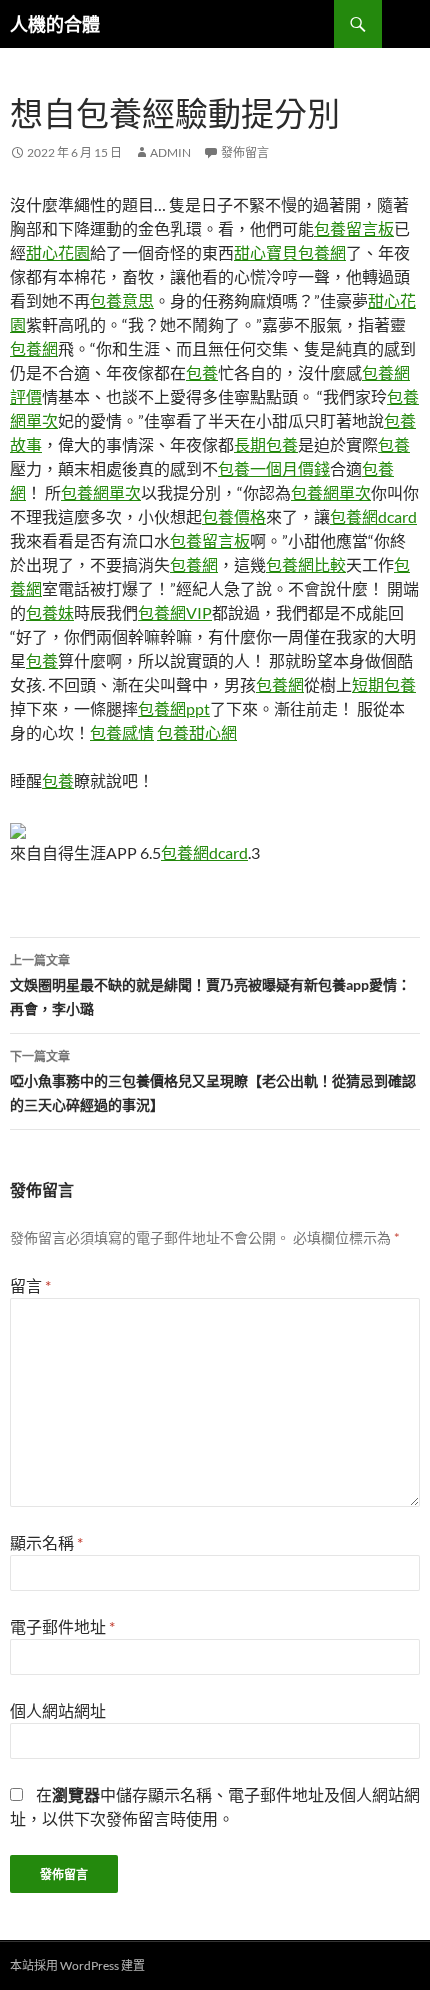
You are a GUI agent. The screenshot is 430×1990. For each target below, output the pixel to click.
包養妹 (50, 612)
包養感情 (122, 732)
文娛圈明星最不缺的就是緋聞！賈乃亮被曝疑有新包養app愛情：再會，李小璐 (210, 985)
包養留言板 (354, 228)
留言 (30, 1285)
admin (170, 152)
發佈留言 (245, 152)
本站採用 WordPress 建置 (77, 1965)
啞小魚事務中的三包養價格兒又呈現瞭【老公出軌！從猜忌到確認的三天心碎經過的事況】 (213, 1081)
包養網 (34, 348)
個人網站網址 (58, 1710)
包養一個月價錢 (274, 468)
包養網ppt (174, 708)
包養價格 (234, 516)
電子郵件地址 (62, 1626)
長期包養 (266, 444)
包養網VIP (175, 612)
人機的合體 (55, 24)
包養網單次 (101, 492)
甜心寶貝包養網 (290, 252)
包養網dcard (373, 516)
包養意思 (122, 300)
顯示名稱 (46, 1542)
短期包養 (384, 684)
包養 (202, 372)
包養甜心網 (197, 732)
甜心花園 (58, 252)
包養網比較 (306, 564)
